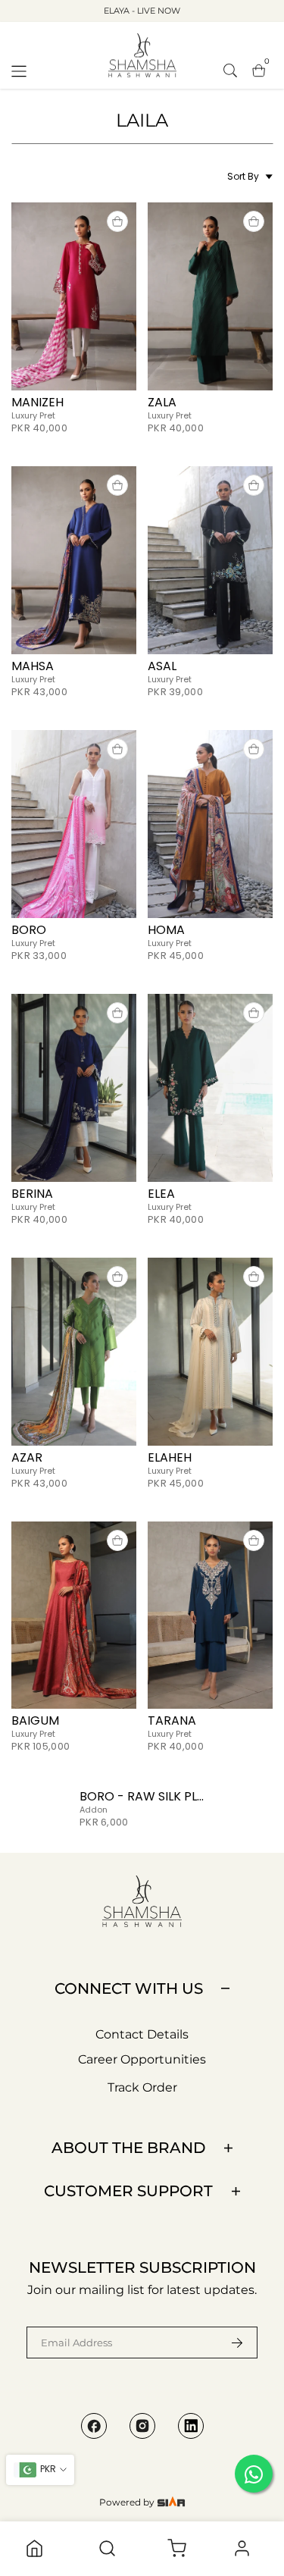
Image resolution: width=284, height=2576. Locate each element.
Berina (32, 1194)
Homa (166, 930)
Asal (162, 666)
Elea (161, 1194)
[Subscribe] (228, 2343)
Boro (29, 930)
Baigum (35, 1720)
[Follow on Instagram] (142, 2426)
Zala (162, 402)
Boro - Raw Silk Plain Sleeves (173, 1796)
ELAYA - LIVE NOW (142, 11)
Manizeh (37, 402)
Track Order (142, 2087)
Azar (27, 1457)
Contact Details (142, 2034)
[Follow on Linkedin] (191, 2426)
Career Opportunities (142, 2059)
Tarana (172, 1720)
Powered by (128, 2502)
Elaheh (170, 1457)
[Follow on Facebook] (94, 2426)
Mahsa (33, 666)
